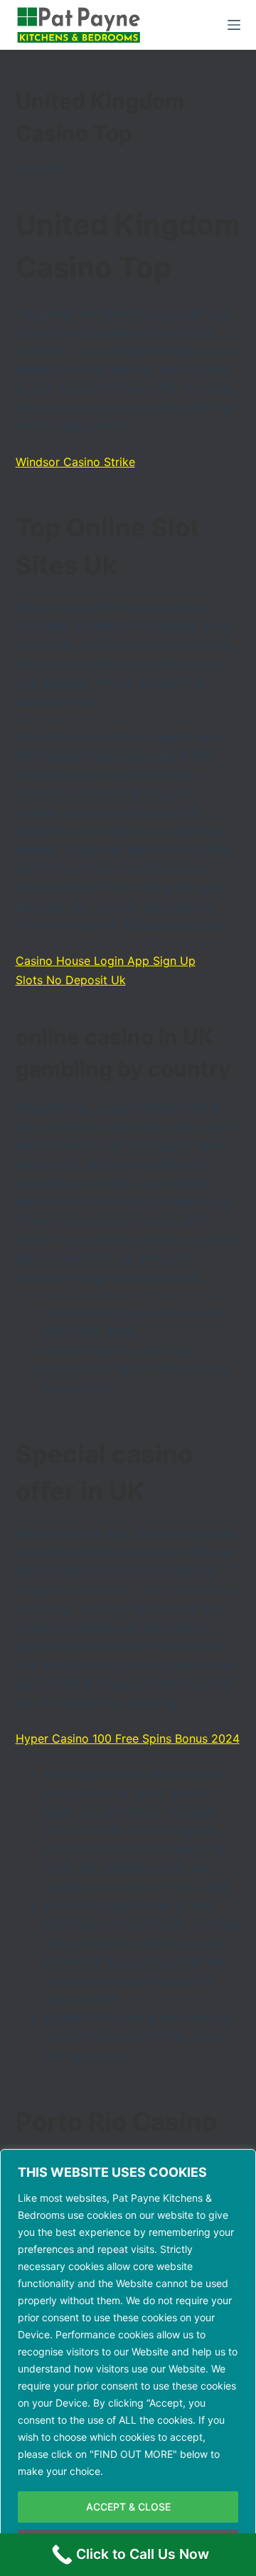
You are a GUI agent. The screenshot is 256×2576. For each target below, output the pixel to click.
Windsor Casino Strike (75, 462)
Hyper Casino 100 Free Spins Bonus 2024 (128, 1738)
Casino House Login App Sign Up (106, 961)
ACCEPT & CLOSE (128, 2507)
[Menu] (234, 25)
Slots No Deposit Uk (71, 980)
